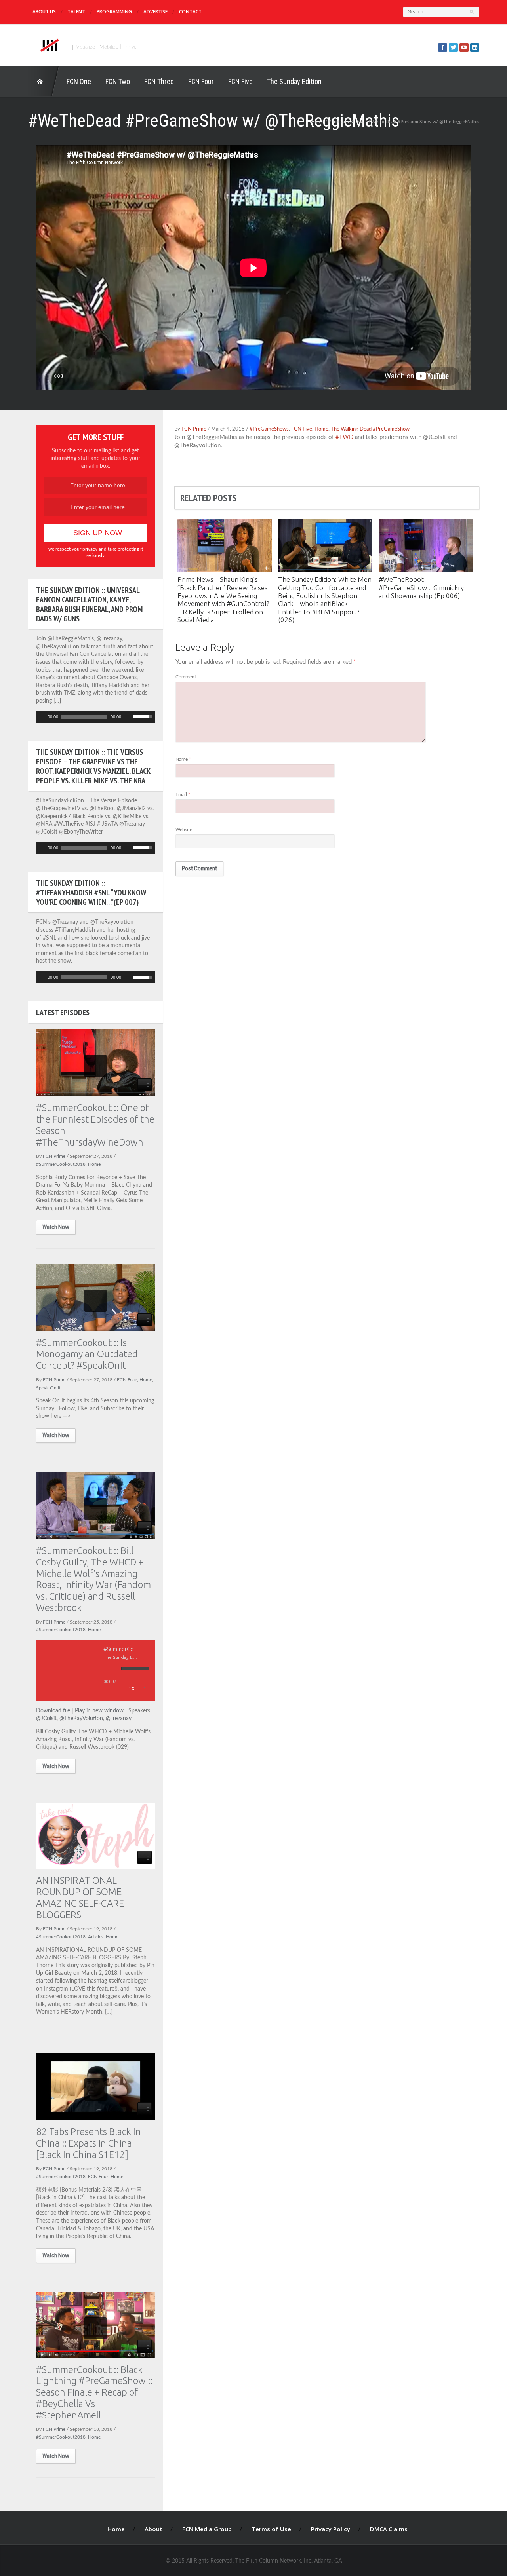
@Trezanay (119, 1719)
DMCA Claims (389, 2529)
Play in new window (99, 1711)
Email (183, 794)
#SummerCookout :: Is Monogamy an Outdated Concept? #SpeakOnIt (87, 1354)
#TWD (344, 437)
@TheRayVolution (81, 1719)
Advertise (155, 12)
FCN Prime (194, 429)
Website (184, 830)
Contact (190, 12)
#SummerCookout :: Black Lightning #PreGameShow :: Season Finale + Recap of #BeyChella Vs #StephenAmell (94, 2392)
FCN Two (118, 81)
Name (183, 759)
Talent (76, 12)
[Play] (41, 717)
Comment (186, 677)
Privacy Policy (331, 2529)
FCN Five (240, 81)
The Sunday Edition (294, 81)
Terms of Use (271, 2529)
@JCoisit (46, 1719)
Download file (53, 1711)
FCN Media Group (207, 2529)
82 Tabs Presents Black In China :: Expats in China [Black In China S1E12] (89, 2143)
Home (44, 82)
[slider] (144, 716)
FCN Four (201, 81)
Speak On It (48, 1388)
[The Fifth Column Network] (49, 44)
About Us (44, 12)
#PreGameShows (346, 122)
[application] (95, 717)
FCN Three (159, 81)
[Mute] (128, 717)
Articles (96, 1937)
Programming (114, 12)
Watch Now (56, 1227)
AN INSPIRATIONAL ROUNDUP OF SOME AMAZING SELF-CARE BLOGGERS (80, 1897)
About (153, 2529)
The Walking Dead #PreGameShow (370, 429)
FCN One (79, 81)
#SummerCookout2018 (61, 1164)
